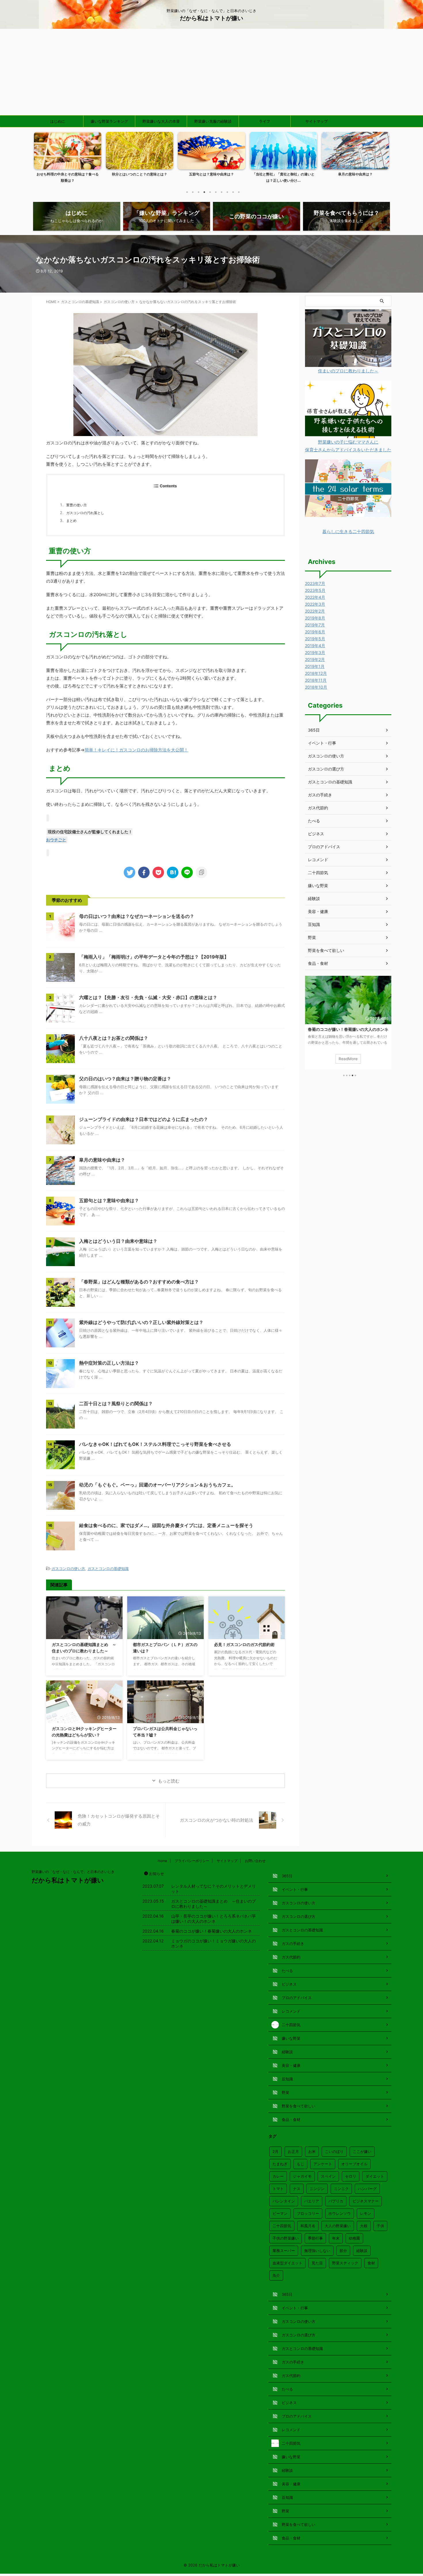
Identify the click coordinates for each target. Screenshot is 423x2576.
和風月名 (308, 2226)
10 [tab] (239, 192)
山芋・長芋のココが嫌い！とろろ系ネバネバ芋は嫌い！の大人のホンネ (214, 1919)
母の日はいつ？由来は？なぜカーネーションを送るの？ (137, 916)
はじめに (58, 121)
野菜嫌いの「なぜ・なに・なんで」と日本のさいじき (73, 1872)
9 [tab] (233, 192)
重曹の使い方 (77, 505)
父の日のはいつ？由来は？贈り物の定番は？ (125, 1079)
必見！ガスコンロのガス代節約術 (244, 1644)
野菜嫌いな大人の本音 (161, 121)
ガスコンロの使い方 (68, 1569)
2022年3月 (315, 604)
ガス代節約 (318, 808)
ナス (297, 2189)
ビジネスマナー (366, 2201)
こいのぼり (334, 2151)
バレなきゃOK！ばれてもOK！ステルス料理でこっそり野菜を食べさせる (155, 1444)
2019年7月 (315, 625)
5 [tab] (210, 192)
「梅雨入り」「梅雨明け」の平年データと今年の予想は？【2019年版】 (154, 957)
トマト (278, 2189)
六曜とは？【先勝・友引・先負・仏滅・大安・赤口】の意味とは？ (148, 997)
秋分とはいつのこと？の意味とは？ (140, 174)
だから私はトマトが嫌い (211, 18)
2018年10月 (316, 687)
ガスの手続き (320, 795)
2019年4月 (315, 646)
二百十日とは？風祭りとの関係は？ (116, 1403)
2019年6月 (315, 632)
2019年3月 (315, 652)
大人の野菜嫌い (338, 2226)
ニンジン (317, 2189)
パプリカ (336, 2201)
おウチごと (56, 840)
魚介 (276, 2275)
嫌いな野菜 (318, 885)
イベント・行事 (322, 743)
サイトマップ (317, 121)
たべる (314, 821)
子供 (380, 2226)
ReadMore (348, 1059)
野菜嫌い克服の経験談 (213, 121)
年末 (336, 2238)
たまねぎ (280, 2164)
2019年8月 (315, 618)
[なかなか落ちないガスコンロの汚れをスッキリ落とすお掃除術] (173, 872)
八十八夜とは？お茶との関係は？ (114, 1038)
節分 (343, 2251)
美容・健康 (318, 911)
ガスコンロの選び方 (326, 769)
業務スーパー (284, 2251)
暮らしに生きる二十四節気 (348, 532)
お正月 (293, 2151)
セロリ (351, 2176)
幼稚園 (354, 2238)
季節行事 (315, 2238)
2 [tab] (193, 192)
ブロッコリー (308, 2213)
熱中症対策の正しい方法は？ (109, 1363)
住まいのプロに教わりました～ (348, 371)
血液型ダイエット (287, 2263)
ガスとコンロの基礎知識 (108, 1569)
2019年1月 (315, 666)
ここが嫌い (362, 2151)
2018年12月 (316, 673)
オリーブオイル (354, 2164)
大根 (364, 2226)
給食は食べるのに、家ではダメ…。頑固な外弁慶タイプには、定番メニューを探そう (166, 1525)
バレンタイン (284, 2201)
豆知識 (314, 924)
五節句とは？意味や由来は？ (211, 174)
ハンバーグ (367, 2189)
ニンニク (341, 2189)
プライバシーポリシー (192, 1861)
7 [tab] (222, 192)
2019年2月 (315, 659)
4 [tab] (204, 192)
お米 (312, 2151)
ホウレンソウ (340, 2213)
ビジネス (316, 834)
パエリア (312, 2201)
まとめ (71, 521)
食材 (371, 2263)
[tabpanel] (68, 159)
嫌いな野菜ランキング (109, 121)
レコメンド (318, 860)
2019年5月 (315, 639)
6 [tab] (216, 192)
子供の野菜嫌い (286, 2238)
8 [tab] (227, 192)
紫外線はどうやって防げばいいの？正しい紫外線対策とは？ (141, 1322)
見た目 (317, 2263)
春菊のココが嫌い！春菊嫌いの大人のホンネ (348, 1029)
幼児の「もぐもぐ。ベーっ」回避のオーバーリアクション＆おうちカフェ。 (157, 1485)
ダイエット (375, 2176)
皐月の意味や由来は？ (355, 174)
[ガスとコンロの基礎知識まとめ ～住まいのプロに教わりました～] (348, 363)
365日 (314, 730)
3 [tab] (199, 192)
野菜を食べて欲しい (326, 950)
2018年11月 (316, 680)
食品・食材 (318, 963)
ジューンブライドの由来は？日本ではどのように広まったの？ (144, 1119)
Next (384, 161)
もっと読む (169, 1781)
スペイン (328, 2176)
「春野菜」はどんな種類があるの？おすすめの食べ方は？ (139, 1282)
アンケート (323, 2164)
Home (162, 1861)
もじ (300, 2164)
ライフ (265, 121)
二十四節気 (318, 873)
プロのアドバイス (324, 847)
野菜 (312, 937)
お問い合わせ (255, 1861)
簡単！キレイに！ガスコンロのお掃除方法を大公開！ (136, 750)
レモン (366, 2213)
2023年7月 (315, 583)
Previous (39, 161)
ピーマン (280, 2213)
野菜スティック (345, 2263)
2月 (276, 2151)
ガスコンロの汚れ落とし (85, 513)
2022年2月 (315, 611)
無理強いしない (317, 2251)
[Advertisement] (211, 72)
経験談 (314, 898)
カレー (278, 2176)
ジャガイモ (302, 2176)
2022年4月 (315, 597)
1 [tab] (187, 192)
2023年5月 (315, 590)
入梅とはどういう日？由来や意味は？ (118, 1241)
